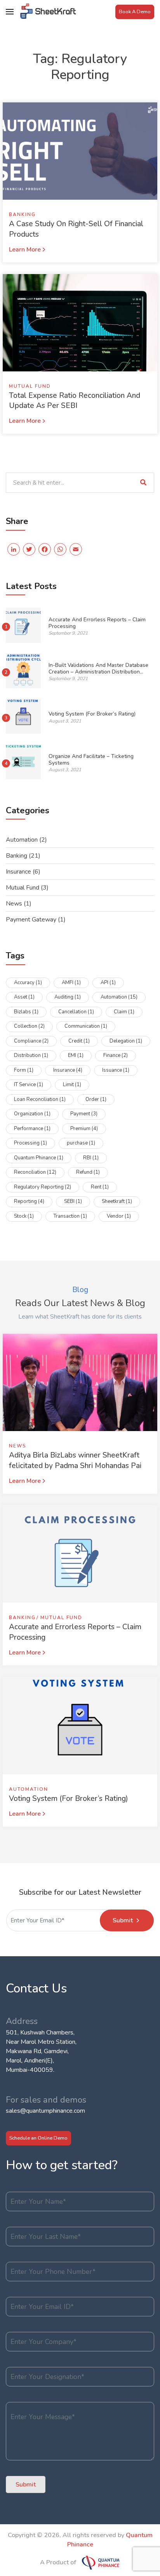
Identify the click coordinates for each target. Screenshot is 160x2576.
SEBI (73, 1201)
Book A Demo (135, 12)
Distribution (31, 1055)
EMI (76, 1055)
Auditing (68, 997)
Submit (123, 1920)
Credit (79, 1041)
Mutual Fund (30, 386)
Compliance (31, 1041)
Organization (32, 1114)
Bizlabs (26, 1012)
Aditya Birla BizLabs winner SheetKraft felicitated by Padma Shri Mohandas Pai (75, 1460)
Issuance (116, 1070)
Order (96, 1099)
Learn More (25, 250)
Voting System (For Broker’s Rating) (92, 714)
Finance (116, 1055)
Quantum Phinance (39, 1158)
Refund (88, 1172)
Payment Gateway (31, 920)
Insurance (18, 872)
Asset (24, 997)
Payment (84, 1114)
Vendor (119, 1216)
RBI (91, 1158)
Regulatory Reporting (43, 1187)
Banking (22, 215)
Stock (24, 1216)
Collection (29, 1026)
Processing (30, 1143)
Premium (84, 1129)
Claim (124, 1012)
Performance (32, 1129)
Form (24, 1070)
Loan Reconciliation (40, 1099)
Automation (22, 840)
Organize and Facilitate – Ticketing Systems (91, 759)
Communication (86, 1026)
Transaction (70, 1216)
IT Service (29, 1085)
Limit (72, 1085)
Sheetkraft (117, 1201)
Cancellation (76, 1012)
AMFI (71, 983)
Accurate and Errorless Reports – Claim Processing (97, 623)
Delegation (126, 1041)
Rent (100, 1187)
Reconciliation (35, 1172)
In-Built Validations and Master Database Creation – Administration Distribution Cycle (98, 672)
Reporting (29, 1201)
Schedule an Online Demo (38, 2138)
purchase (81, 1143)
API (108, 983)
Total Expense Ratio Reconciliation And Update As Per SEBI (75, 401)
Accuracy (28, 983)
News (14, 904)
